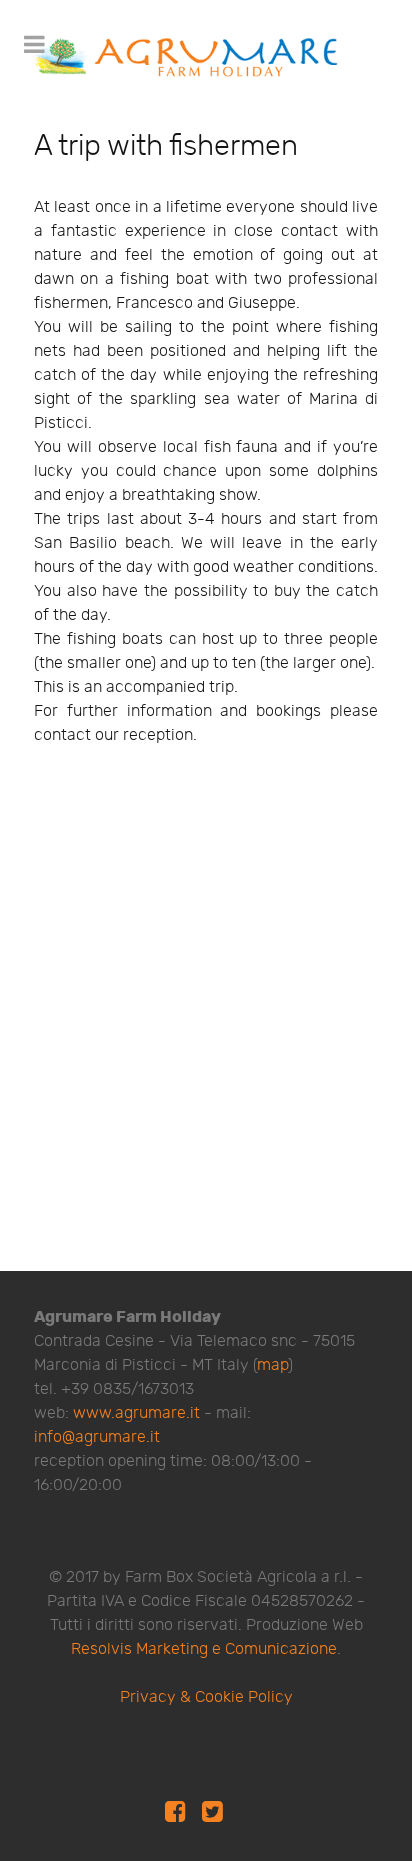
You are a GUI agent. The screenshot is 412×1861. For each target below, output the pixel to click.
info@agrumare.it (97, 1437)
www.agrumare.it (136, 1413)
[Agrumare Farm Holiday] (189, 56)
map (272, 1365)
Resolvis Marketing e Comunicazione (204, 1649)
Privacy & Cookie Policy (206, 1697)
